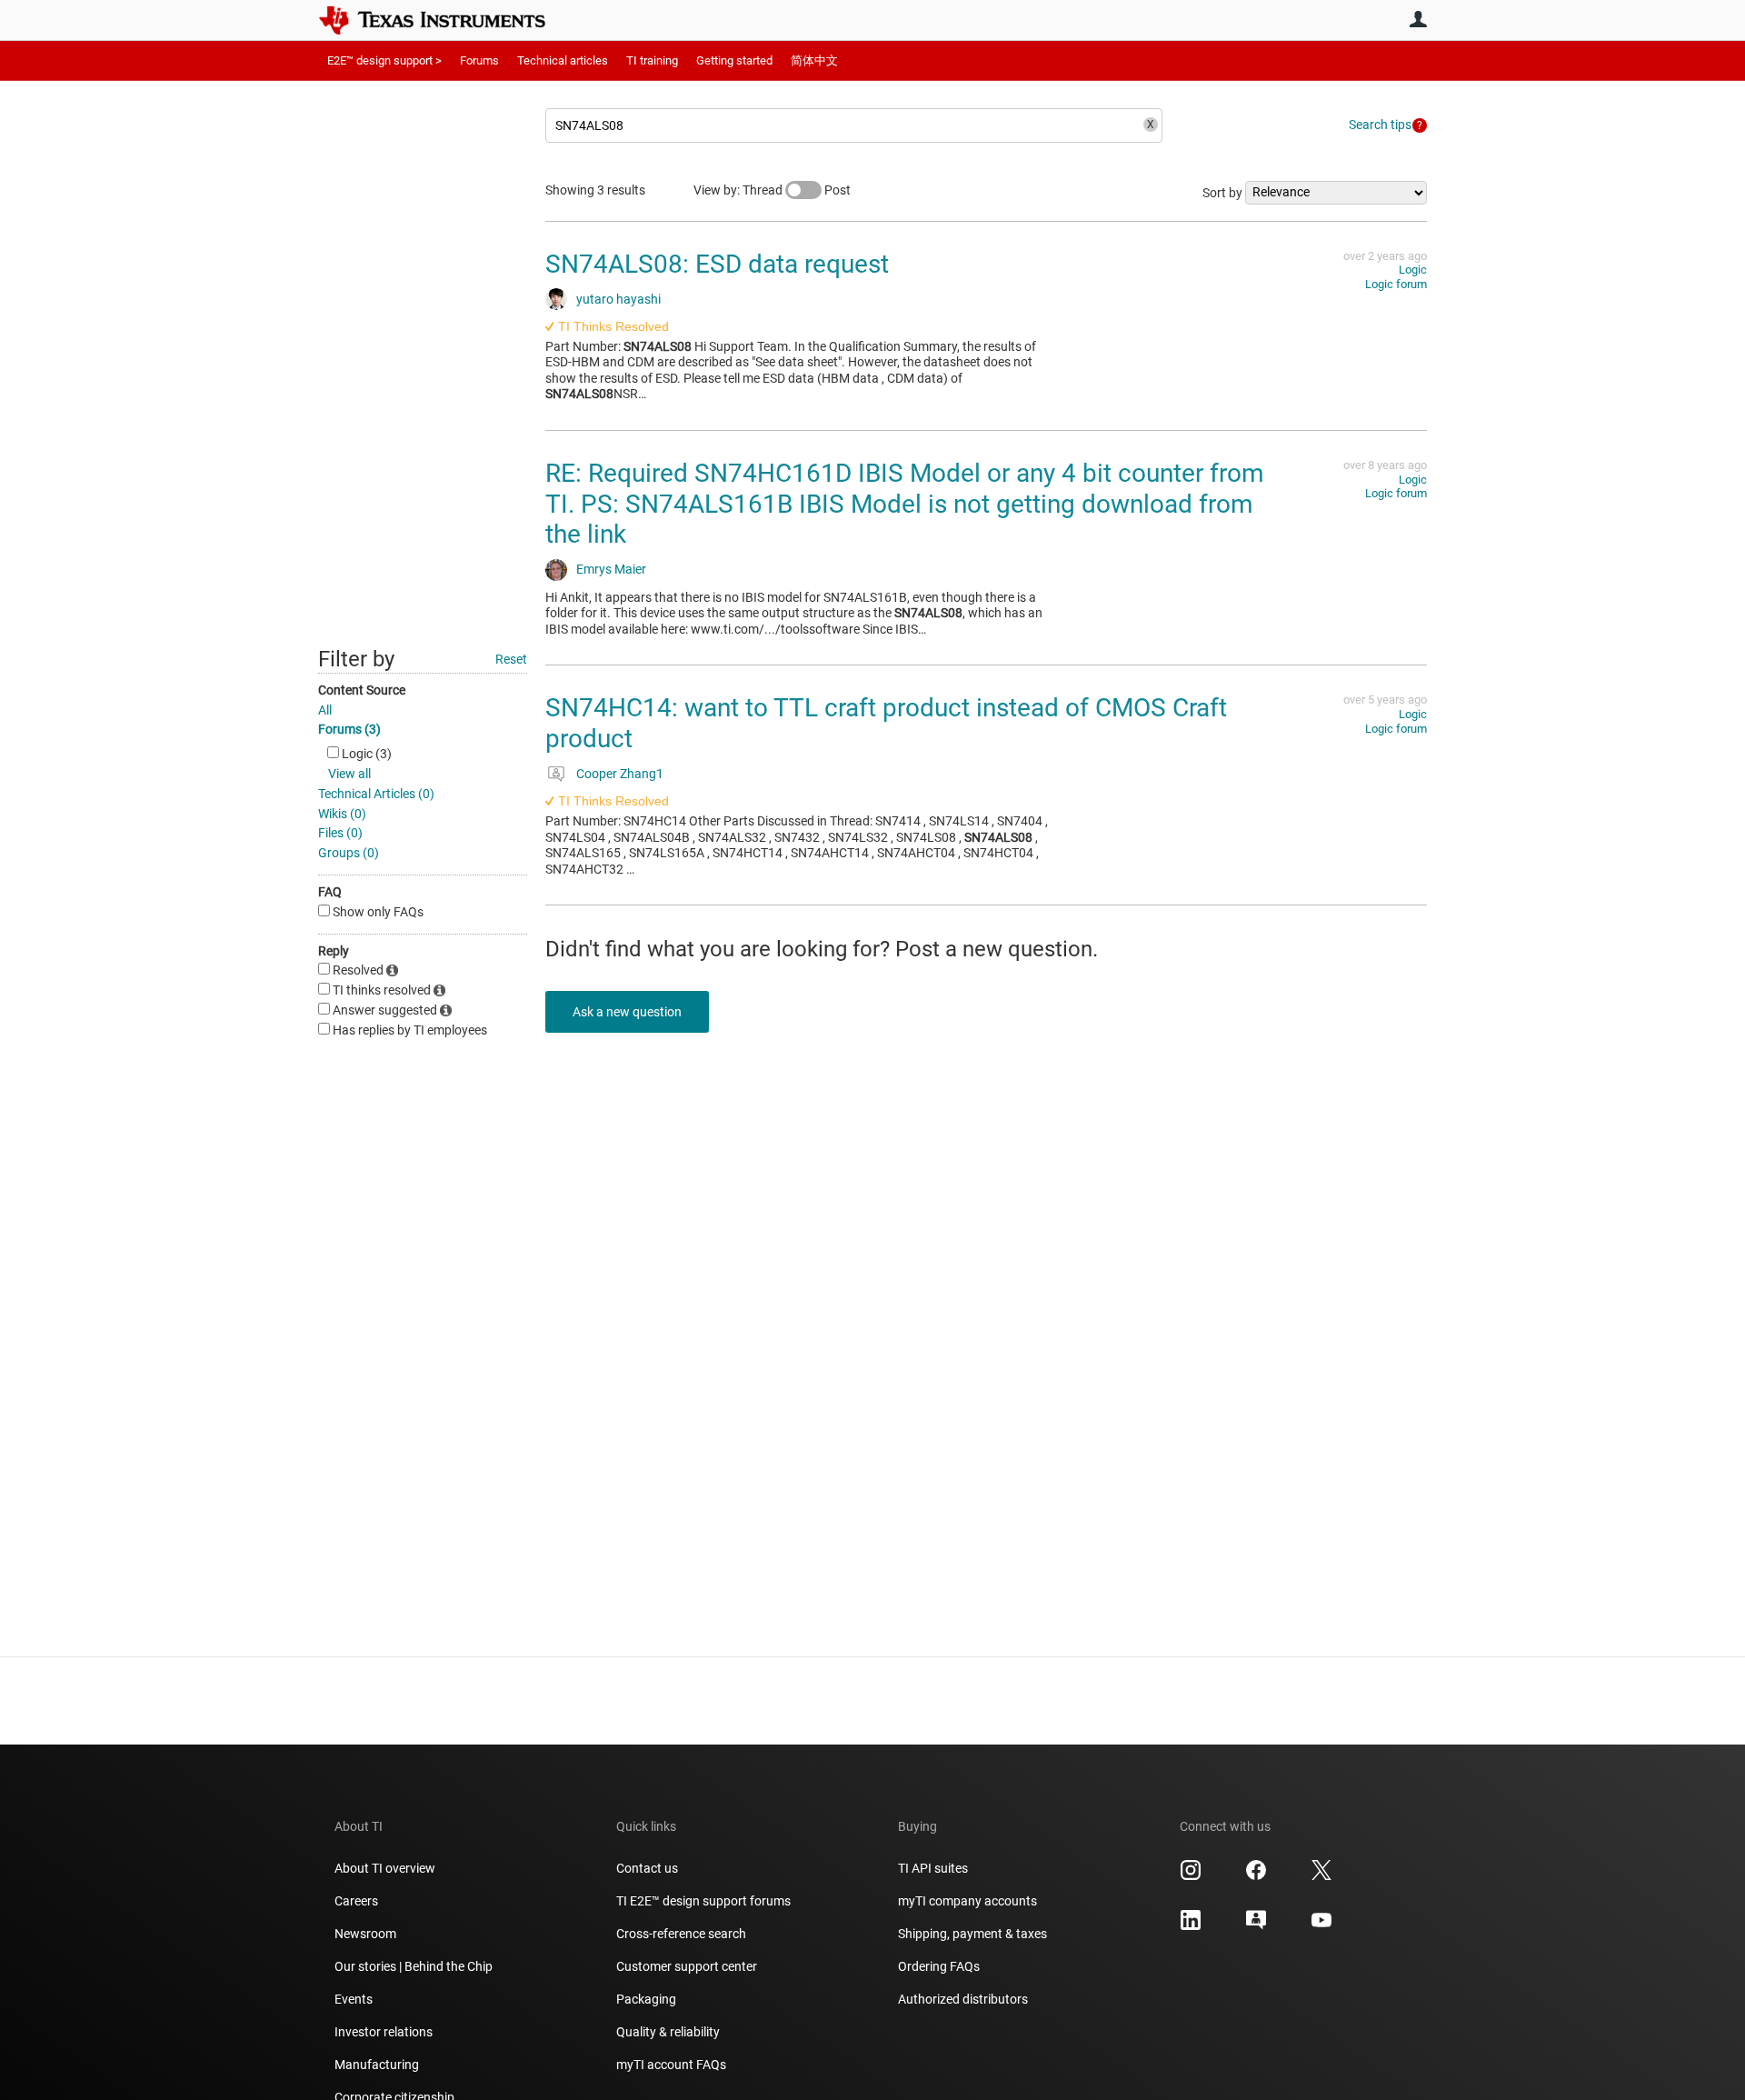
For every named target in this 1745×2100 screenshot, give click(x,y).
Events (354, 1999)
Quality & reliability (668, 2032)
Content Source (362, 690)
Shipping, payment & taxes (972, 1934)
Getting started (734, 60)
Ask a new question (627, 1012)
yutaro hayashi (618, 299)
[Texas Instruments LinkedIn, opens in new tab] (1191, 1926)
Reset (511, 659)
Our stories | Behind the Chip (414, 1966)
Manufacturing (377, 2065)
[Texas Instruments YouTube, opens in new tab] (1321, 1926)
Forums (479, 60)
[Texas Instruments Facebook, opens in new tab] (1256, 1876)
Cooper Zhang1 (620, 774)
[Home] (445, 20)
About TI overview (385, 1868)
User (1418, 19)
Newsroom (365, 1934)
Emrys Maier (611, 569)
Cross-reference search (681, 1934)
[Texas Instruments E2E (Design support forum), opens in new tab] (1256, 1926)
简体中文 (814, 60)
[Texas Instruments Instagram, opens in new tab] (1191, 1876)
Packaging (646, 1999)
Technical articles (563, 60)
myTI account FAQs (671, 2065)
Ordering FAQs (939, 1966)
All (325, 710)
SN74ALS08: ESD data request (717, 264)
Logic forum (1396, 284)
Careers (356, 1901)
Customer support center (687, 1966)
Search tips (1380, 125)
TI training (652, 60)
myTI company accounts (967, 1901)
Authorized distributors (963, 1999)
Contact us (647, 1868)
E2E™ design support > (384, 60)
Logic (1413, 270)
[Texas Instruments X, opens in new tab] (1321, 1876)
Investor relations (384, 2032)
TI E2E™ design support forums (703, 1901)
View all (349, 774)
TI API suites (933, 1868)
